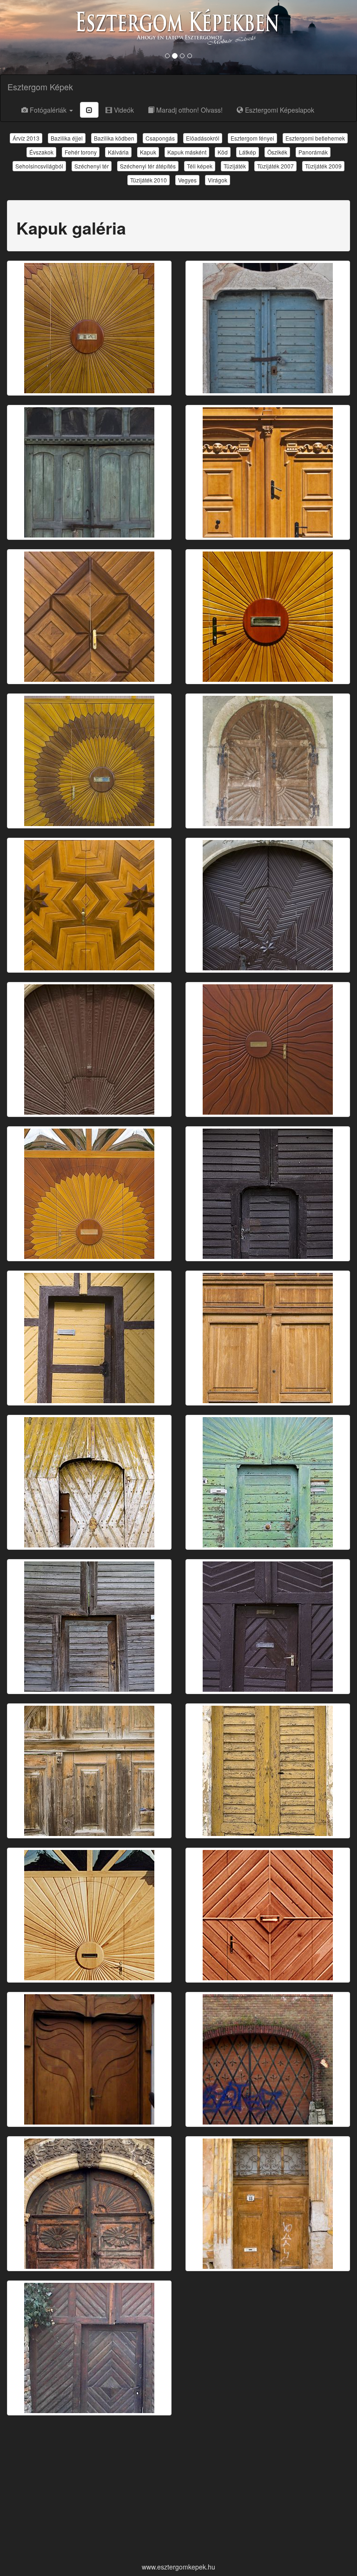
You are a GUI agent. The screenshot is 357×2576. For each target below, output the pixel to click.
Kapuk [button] (148, 152)
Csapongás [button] (160, 138)
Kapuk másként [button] (187, 152)
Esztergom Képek (40, 87)
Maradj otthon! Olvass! (188, 110)
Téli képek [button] (200, 166)
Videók (123, 110)
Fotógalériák (48, 110)
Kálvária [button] (118, 152)
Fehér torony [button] (81, 152)
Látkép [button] (248, 152)
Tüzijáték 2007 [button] (275, 166)
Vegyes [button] (187, 180)
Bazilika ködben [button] (114, 138)
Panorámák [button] (313, 152)
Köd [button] (223, 152)
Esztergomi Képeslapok (279, 110)
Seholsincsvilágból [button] (39, 166)
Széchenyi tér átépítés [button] (148, 166)
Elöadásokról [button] (203, 138)
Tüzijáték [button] (235, 166)
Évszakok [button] (41, 152)
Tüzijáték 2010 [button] (149, 180)
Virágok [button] (218, 180)
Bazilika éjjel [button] (67, 138)
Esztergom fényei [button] (252, 138)
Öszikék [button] (277, 152)
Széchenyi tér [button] (92, 166)
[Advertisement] (178, 2490)
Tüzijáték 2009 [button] (323, 166)
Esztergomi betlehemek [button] (315, 138)
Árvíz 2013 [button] (26, 138)
